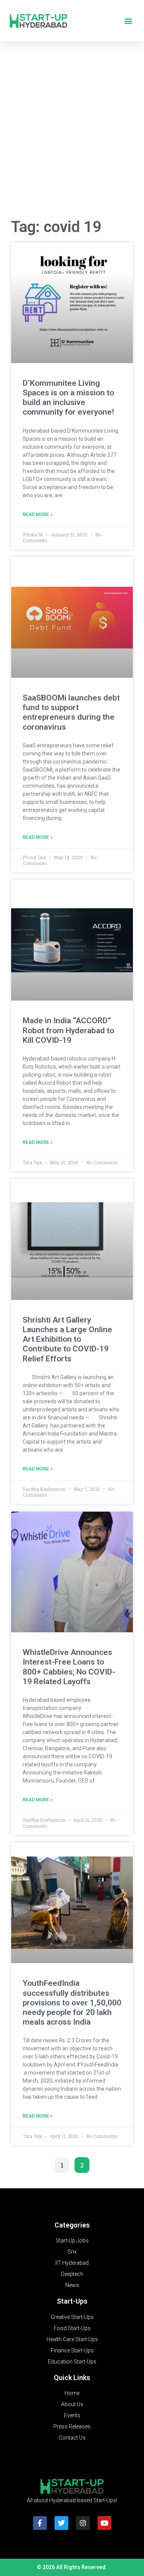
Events (72, 2415)
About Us (72, 2404)
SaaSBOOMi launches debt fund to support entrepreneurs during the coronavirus (71, 712)
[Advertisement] (72, 132)
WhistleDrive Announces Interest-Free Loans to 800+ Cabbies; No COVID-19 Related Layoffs (69, 1667)
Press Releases (72, 2427)
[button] (128, 21)
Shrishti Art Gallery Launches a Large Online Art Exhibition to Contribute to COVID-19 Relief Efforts (67, 1339)
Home (72, 2393)
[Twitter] (61, 2523)
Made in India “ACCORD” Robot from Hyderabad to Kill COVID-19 (68, 1030)
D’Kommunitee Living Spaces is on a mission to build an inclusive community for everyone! (68, 398)
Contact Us (72, 2438)
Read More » (38, 515)
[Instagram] (83, 2523)
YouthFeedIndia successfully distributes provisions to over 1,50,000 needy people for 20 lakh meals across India (72, 2003)
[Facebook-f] (40, 2523)
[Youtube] (104, 2523)
